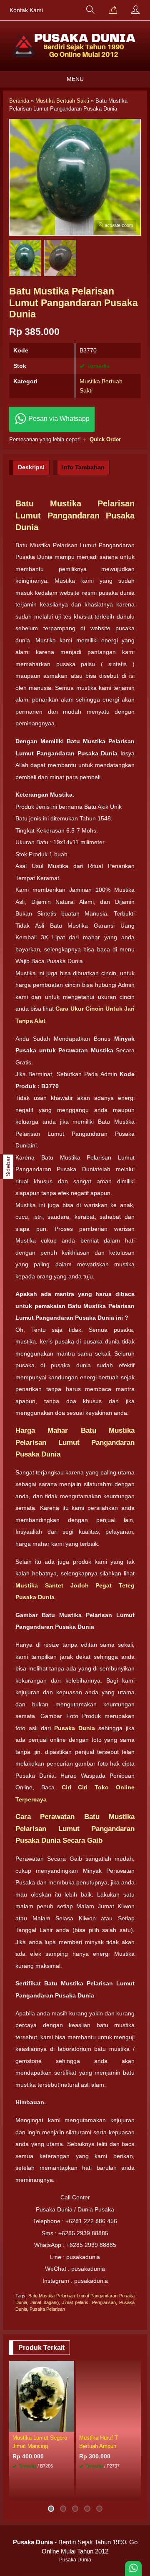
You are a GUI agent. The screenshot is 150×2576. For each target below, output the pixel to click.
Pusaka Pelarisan (47, 2309)
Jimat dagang (44, 2302)
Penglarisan (104, 2302)
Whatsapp (122, 2492)
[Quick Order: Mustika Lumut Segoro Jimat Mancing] (69, 2425)
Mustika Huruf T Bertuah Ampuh (99, 2442)
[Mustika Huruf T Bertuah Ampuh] (108, 2396)
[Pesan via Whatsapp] (113, 10)
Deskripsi (31, 467)
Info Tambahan (83, 467)
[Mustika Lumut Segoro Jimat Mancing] (42, 2396)
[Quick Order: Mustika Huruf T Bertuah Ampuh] (136, 2425)
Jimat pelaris (75, 2302)
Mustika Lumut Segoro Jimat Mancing (40, 2442)
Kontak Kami (26, 10)
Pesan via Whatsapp (58, 419)
